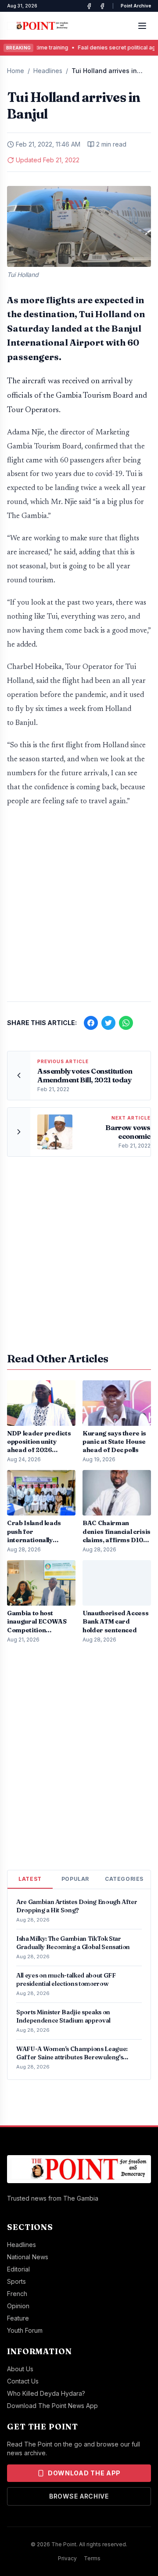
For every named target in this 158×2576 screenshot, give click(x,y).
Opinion (18, 2306)
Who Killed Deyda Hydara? (46, 2393)
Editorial (18, 2269)
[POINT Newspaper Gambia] (89, 6)
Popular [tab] (75, 1879)
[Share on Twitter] (108, 1023)
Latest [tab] (30, 1879)
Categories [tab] (124, 1879)
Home (16, 71)
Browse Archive (79, 2496)
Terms (92, 2558)
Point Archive (136, 6)
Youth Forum (25, 2330)
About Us (20, 2369)
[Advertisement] (79, 909)
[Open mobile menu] (142, 26)
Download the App (84, 2473)
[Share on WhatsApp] (126, 1023)
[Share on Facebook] (91, 1023)
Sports (16, 2281)
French (17, 2294)
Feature (18, 2318)
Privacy (67, 2558)
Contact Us (23, 2381)
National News (28, 2257)
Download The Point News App (52, 2406)
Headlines (48, 71)
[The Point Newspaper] (102, 6)
